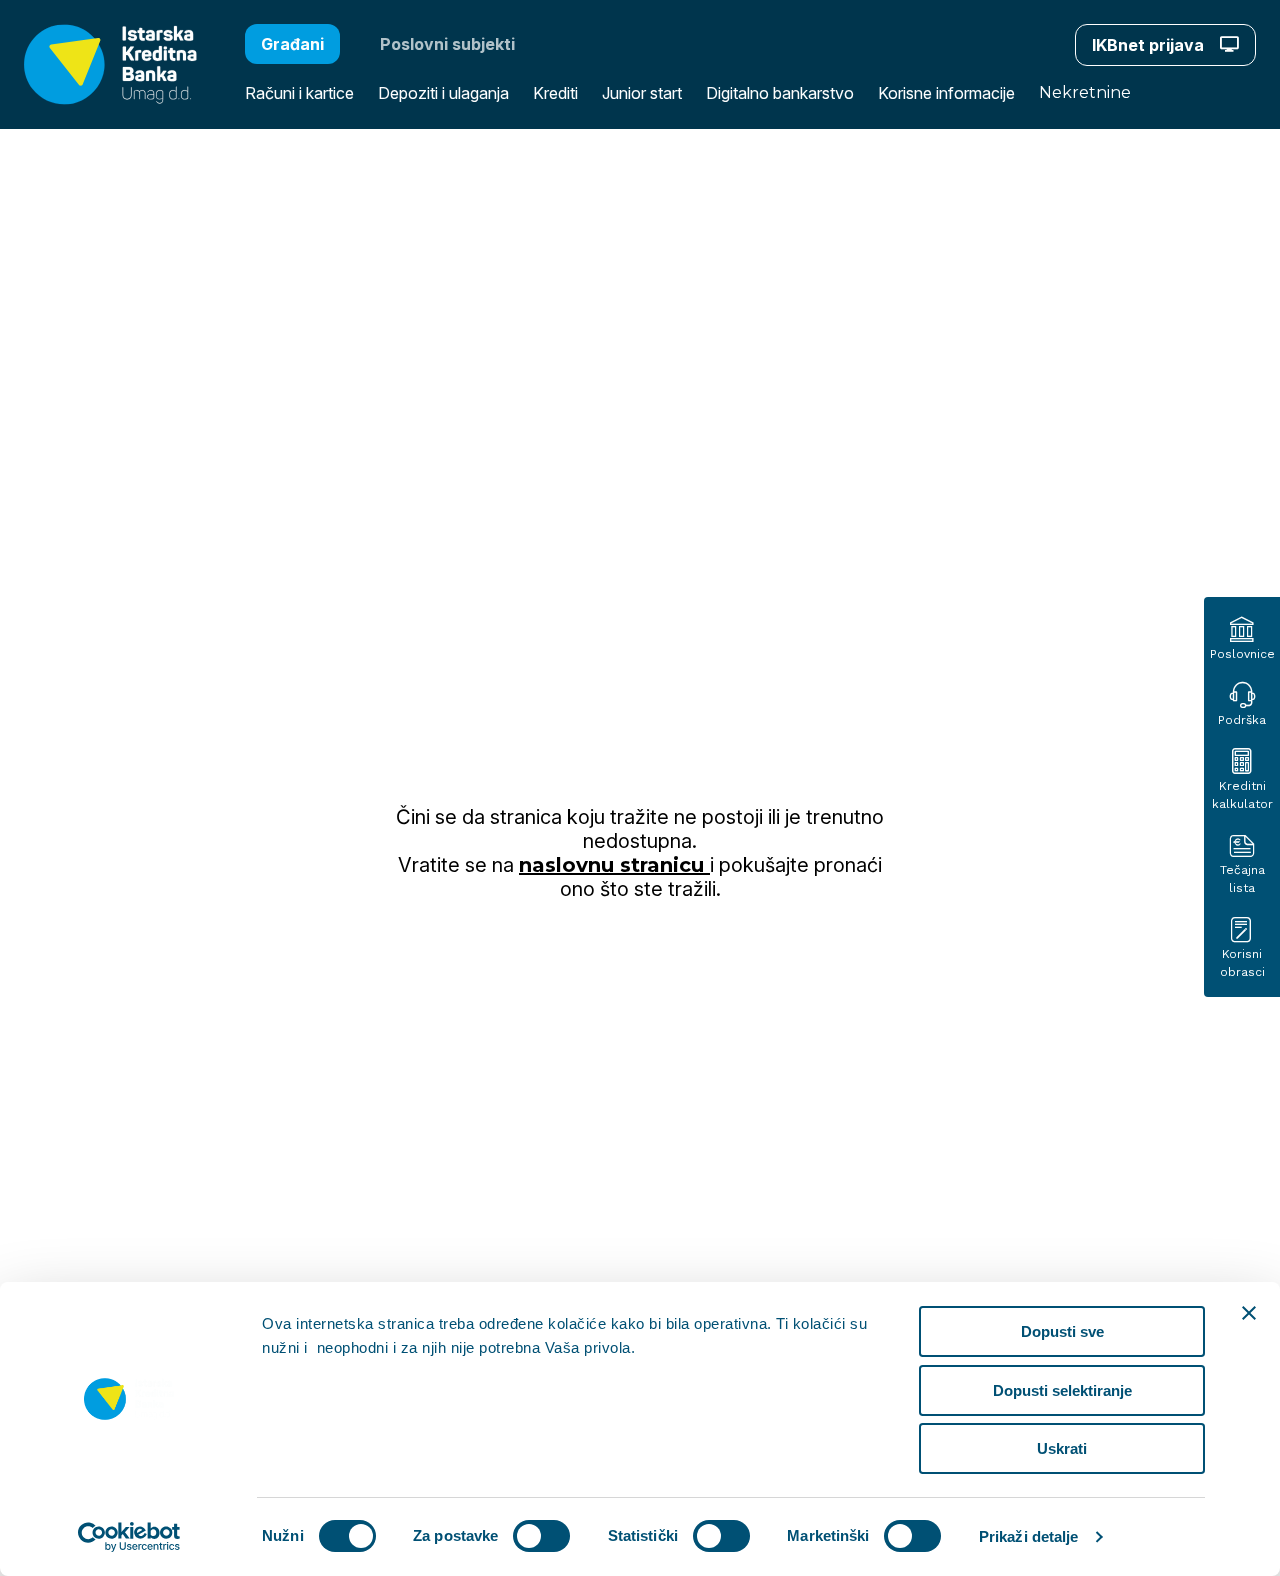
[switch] (541, 1536)
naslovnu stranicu (614, 865)
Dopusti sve (1062, 1331)
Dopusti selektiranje (1062, 1390)
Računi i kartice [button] (299, 93)
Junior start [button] (642, 93)
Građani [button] (292, 44)
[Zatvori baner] (1249, 1313)
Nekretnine (1085, 92)
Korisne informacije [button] (946, 93)
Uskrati (1062, 1448)
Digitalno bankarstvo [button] (780, 93)
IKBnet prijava (1150, 45)
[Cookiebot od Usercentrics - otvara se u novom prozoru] (129, 1537)
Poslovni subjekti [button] (447, 44)
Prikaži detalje (1029, 1536)
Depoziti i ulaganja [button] (443, 93)
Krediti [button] (555, 93)
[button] (98, 64)
